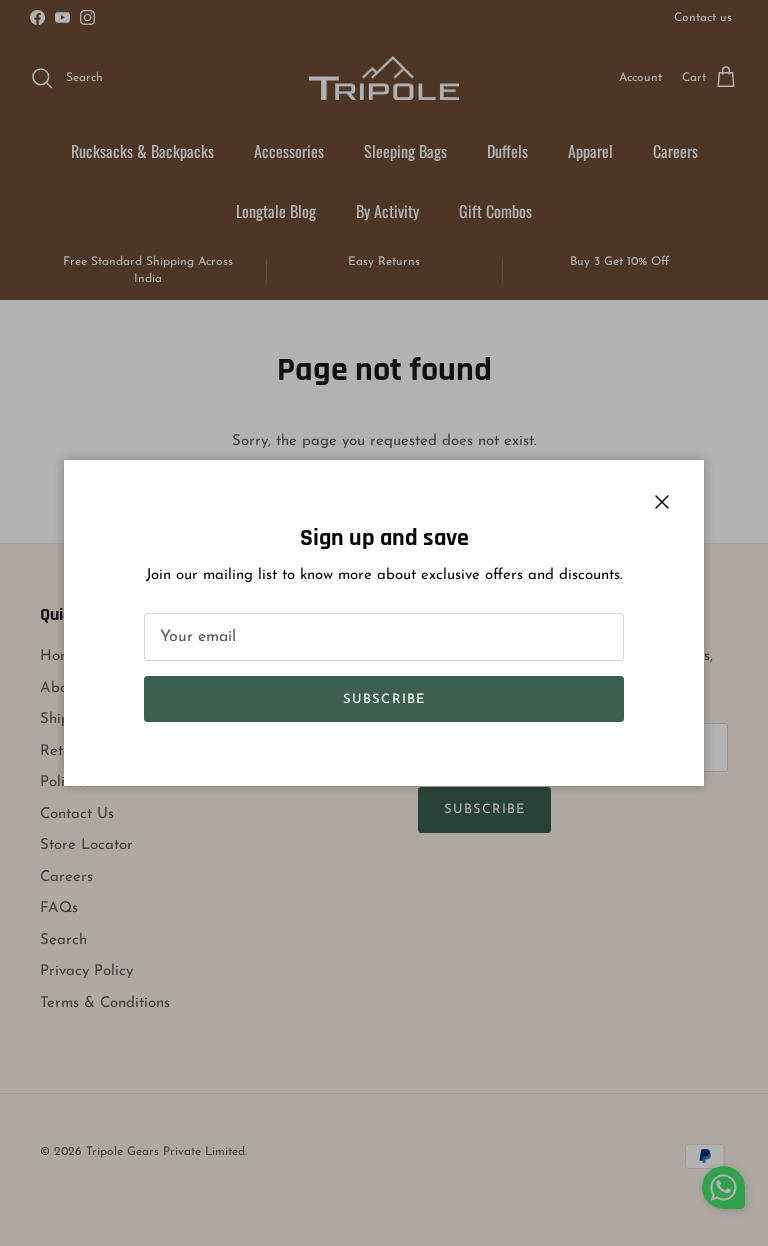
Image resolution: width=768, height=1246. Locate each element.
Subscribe (383, 699)
